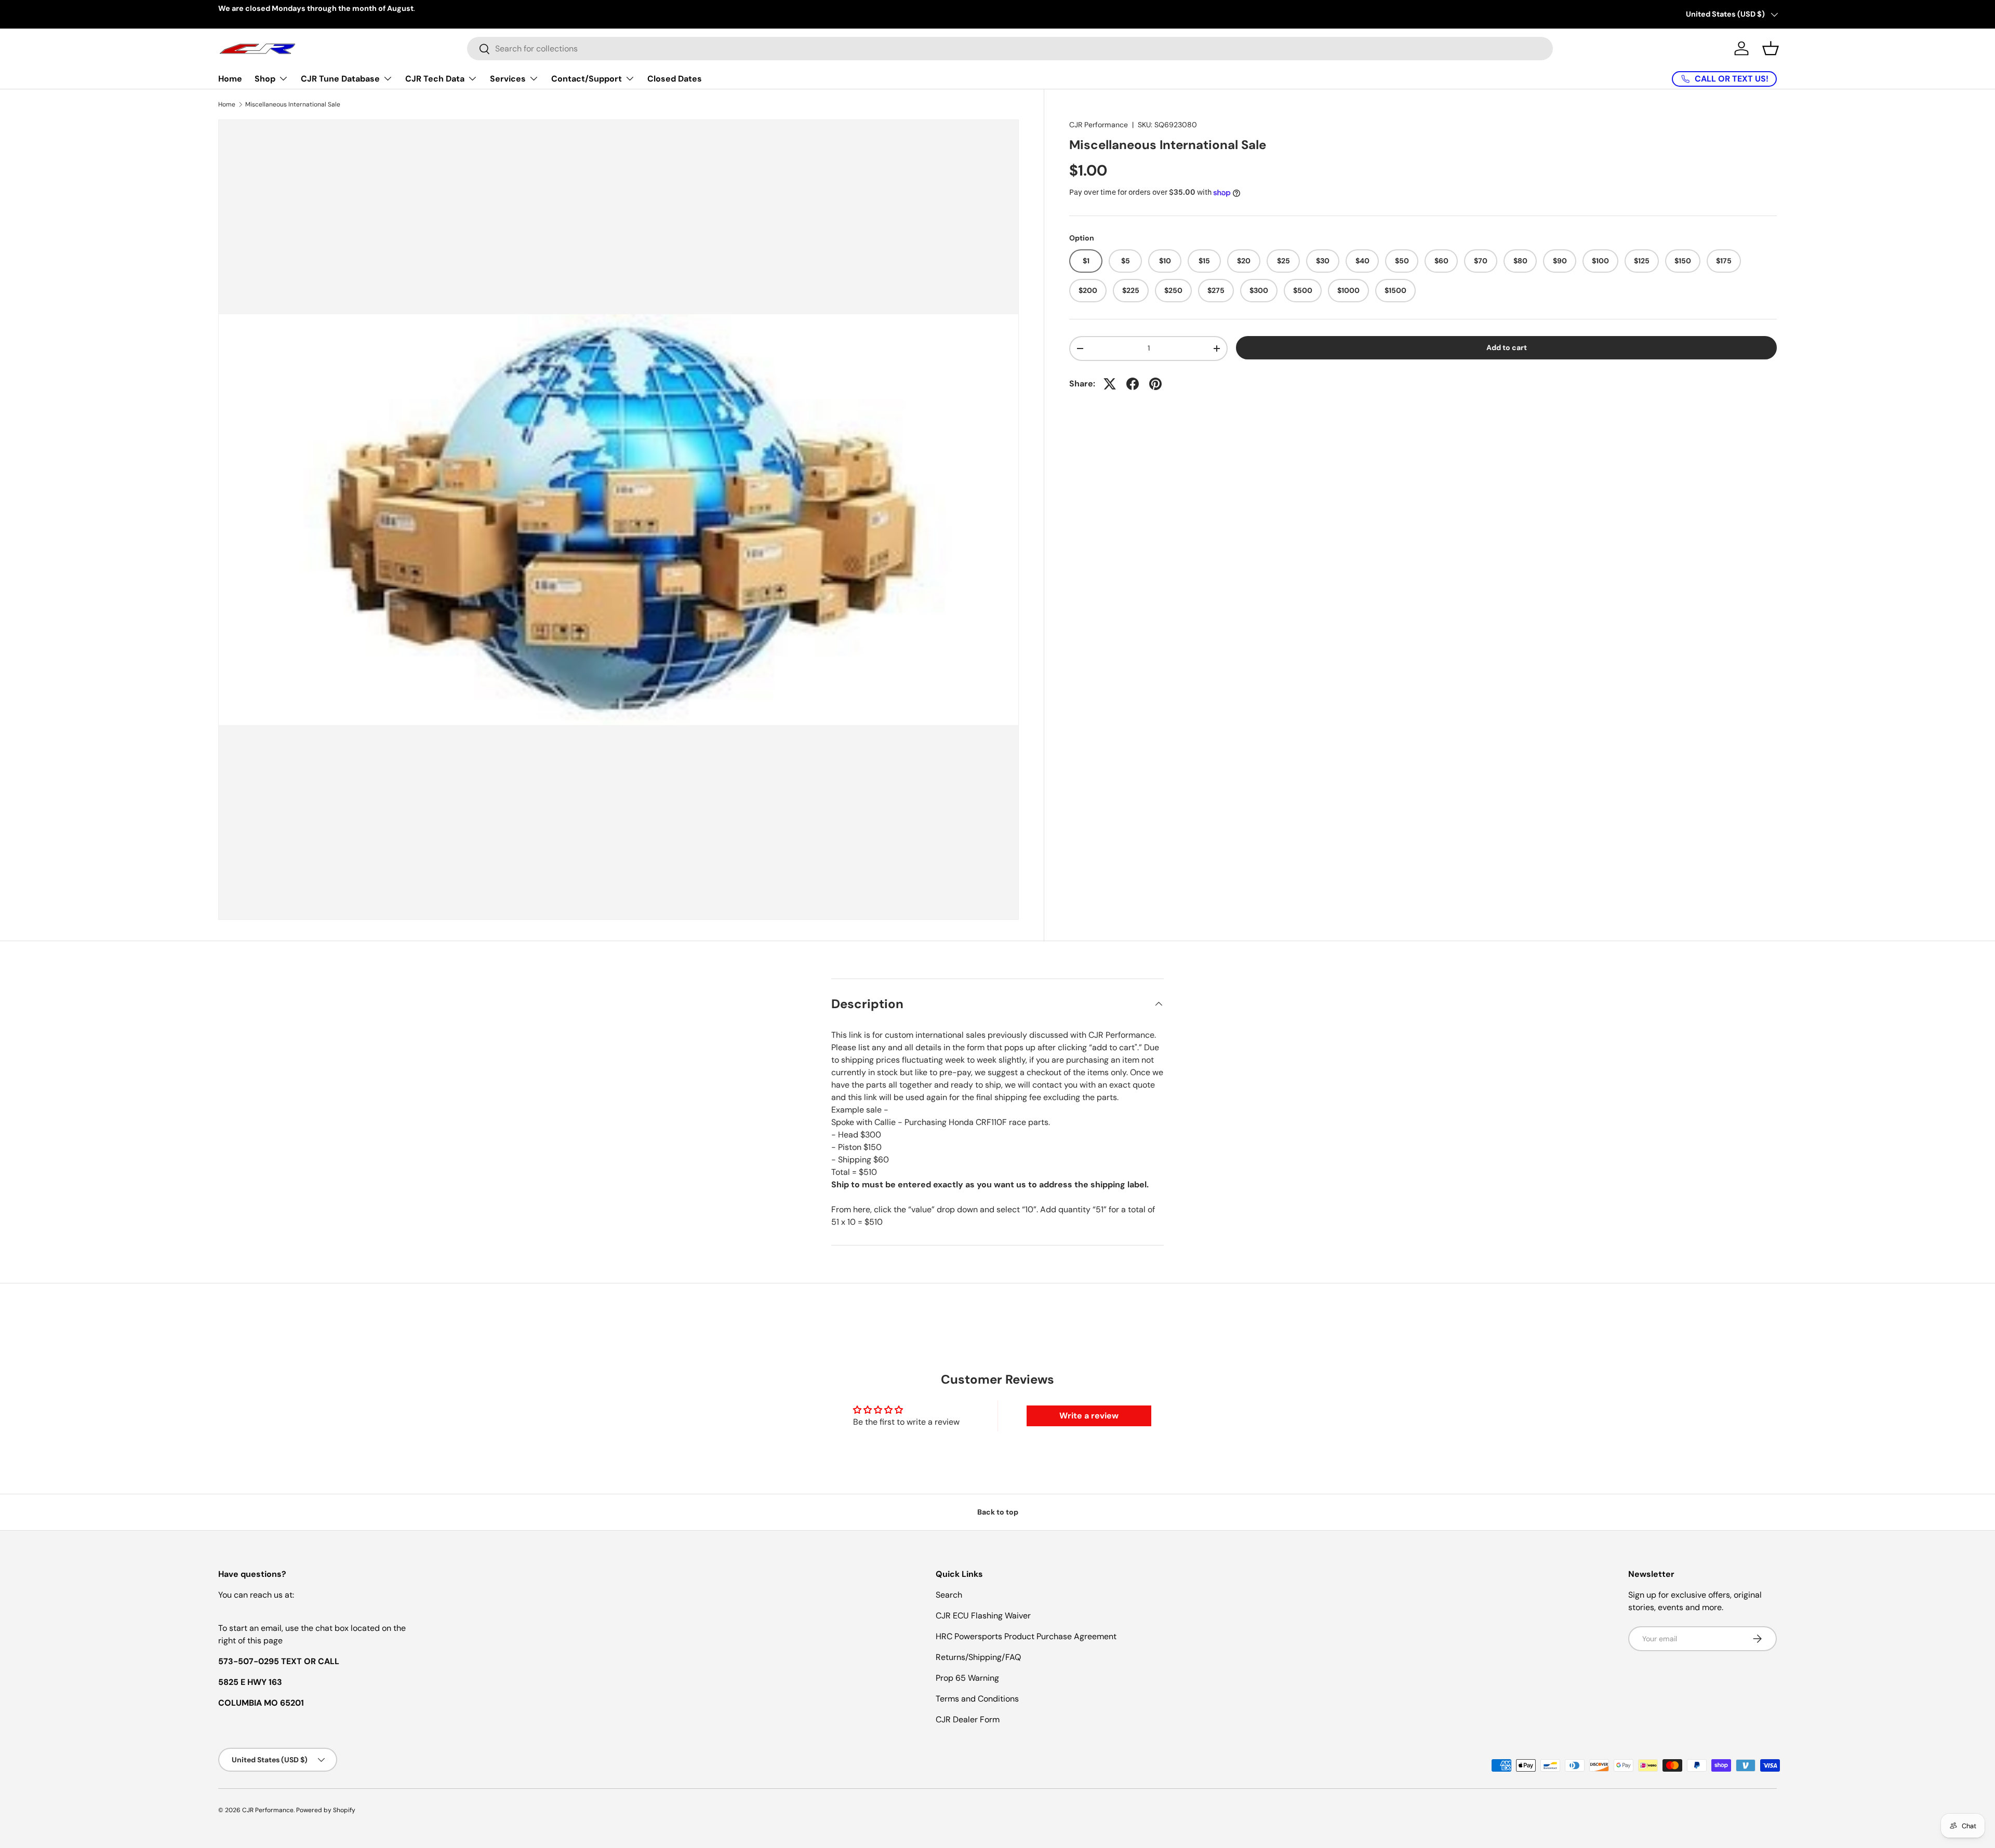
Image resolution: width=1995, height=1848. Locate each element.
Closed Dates (675, 79)
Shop (265, 79)
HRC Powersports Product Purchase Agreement (1026, 1636)
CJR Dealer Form (968, 1719)
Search (949, 1595)
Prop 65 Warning (967, 1678)
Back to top (998, 1512)
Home (230, 79)
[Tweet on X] (1110, 384)
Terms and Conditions (977, 1699)
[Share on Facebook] (1133, 384)
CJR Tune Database (340, 79)
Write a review (1089, 1416)
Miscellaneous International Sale (293, 104)
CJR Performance (1099, 125)
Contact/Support (587, 79)
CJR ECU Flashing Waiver (983, 1616)
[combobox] (1010, 49)
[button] (1771, 48)
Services (508, 79)
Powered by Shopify (326, 1810)
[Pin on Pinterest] (1155, 384)
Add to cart (1507, 347)
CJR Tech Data (435, 79)
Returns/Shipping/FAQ (978, 1657)
